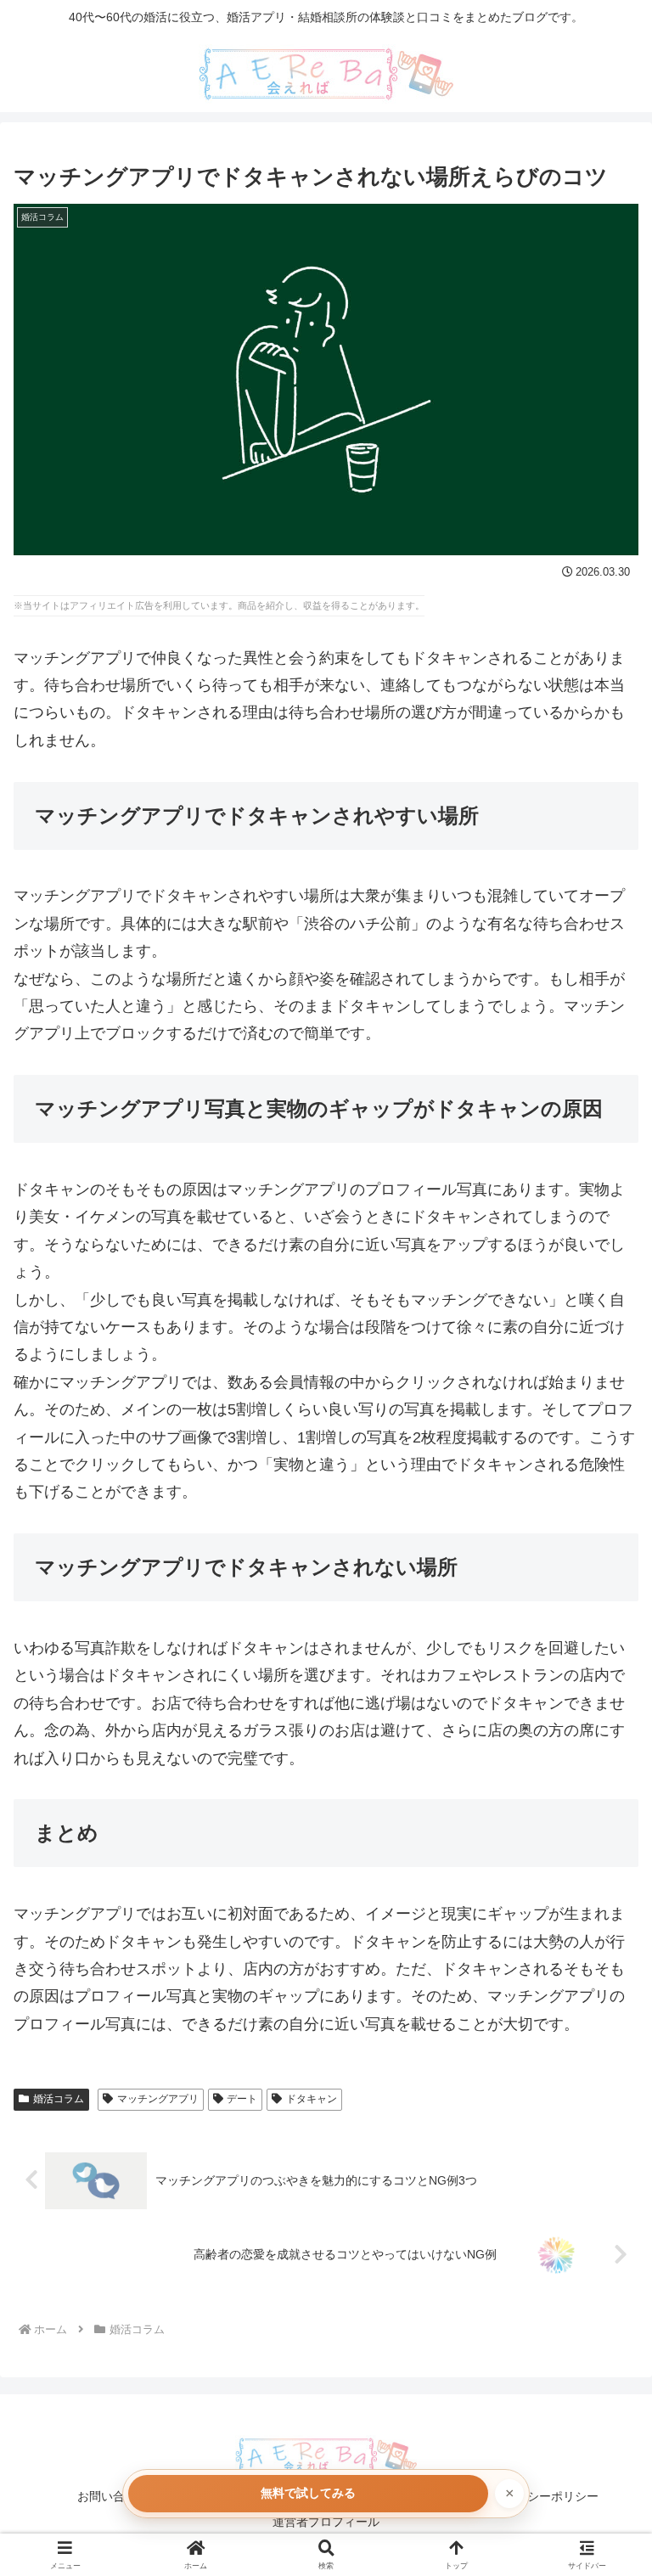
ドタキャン (312, 2099)
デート (242, 2099)
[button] (602, 2286)
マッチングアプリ (158, 2099)
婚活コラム (59, 2099)
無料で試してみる (308, 2493)
